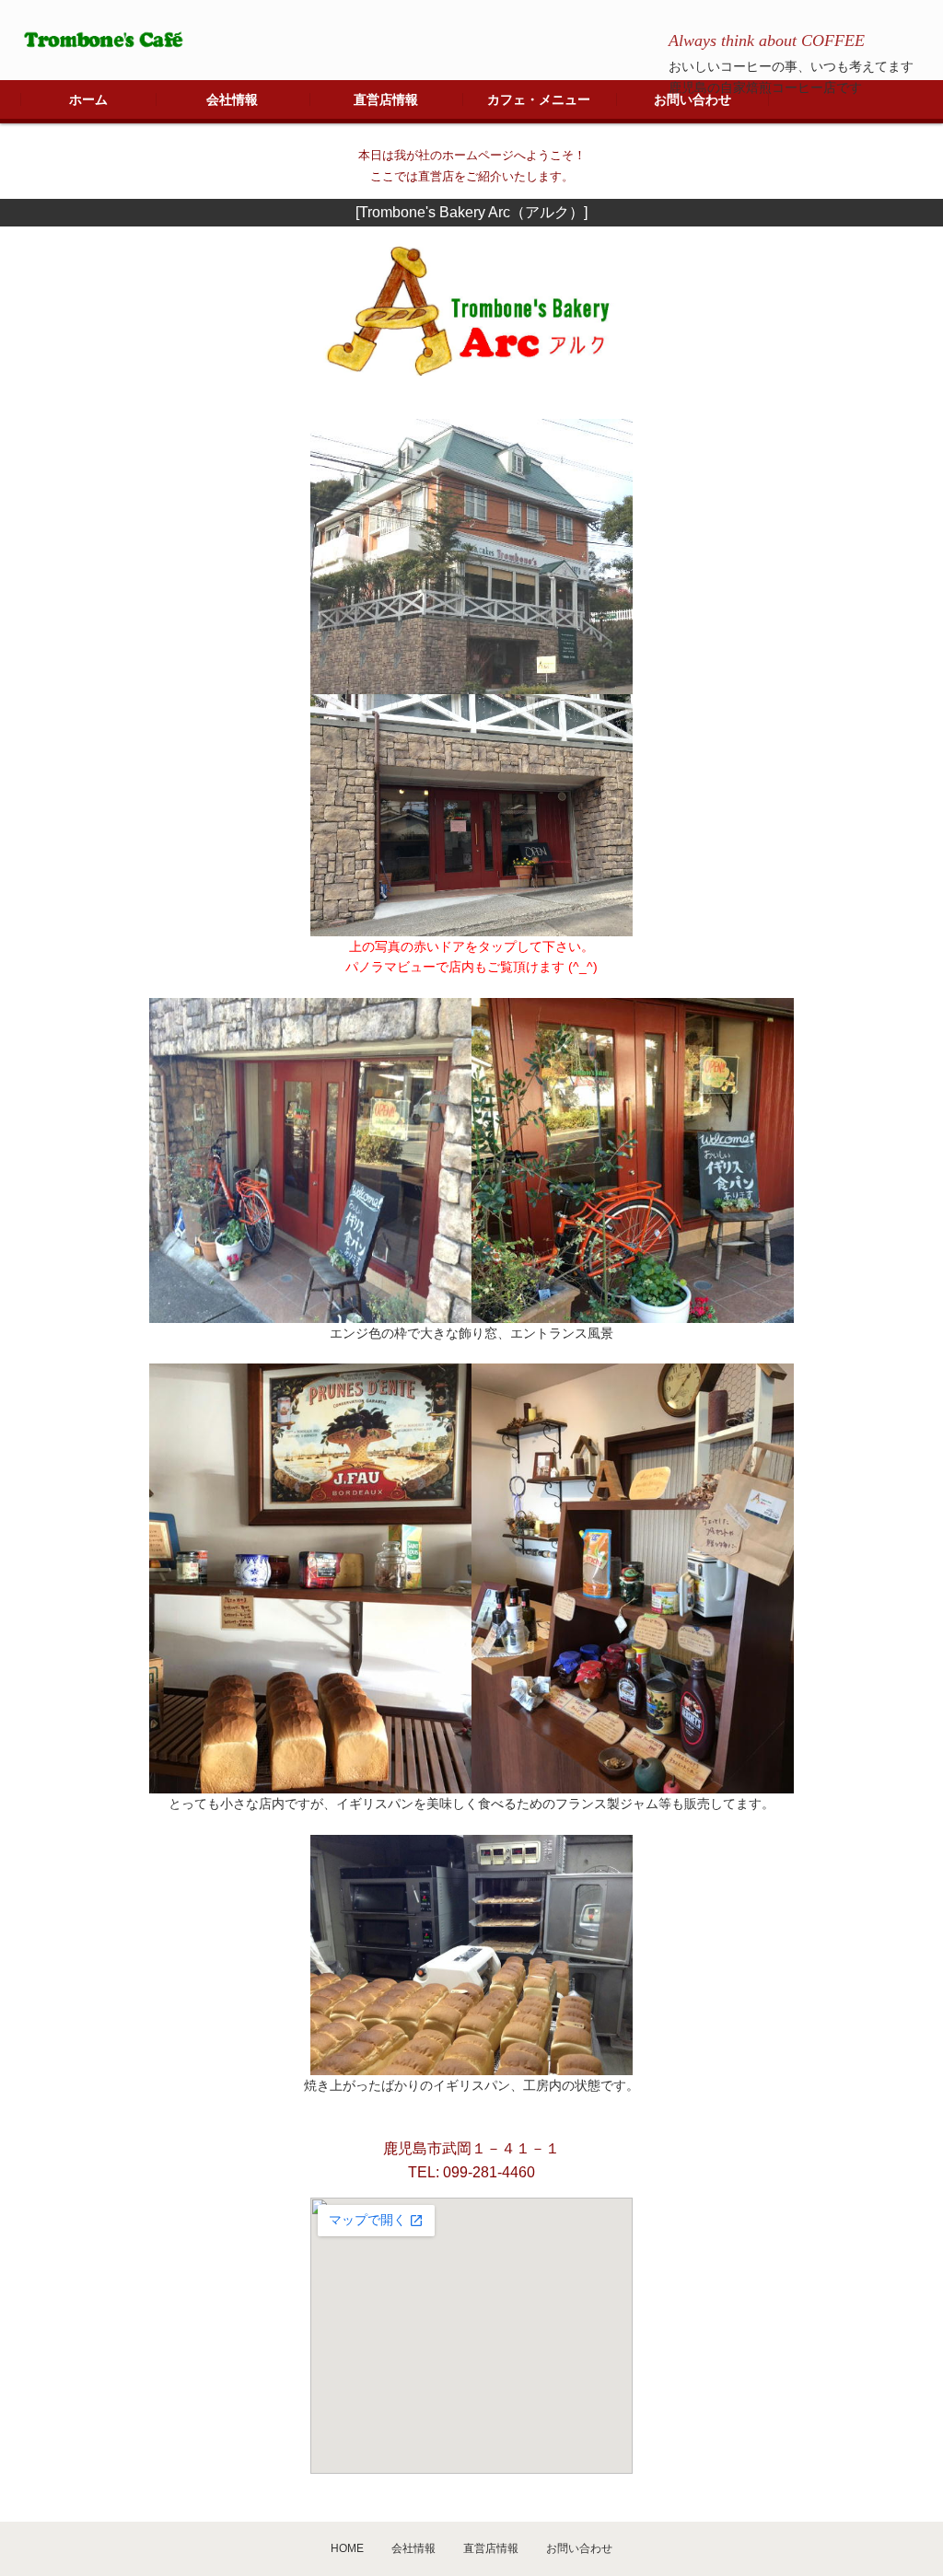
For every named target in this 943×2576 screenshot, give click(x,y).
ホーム (88, 99)
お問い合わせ (693, 99)
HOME (347, 2548)
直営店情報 (386, 99)
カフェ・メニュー (539, 99)
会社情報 (232, 99)
